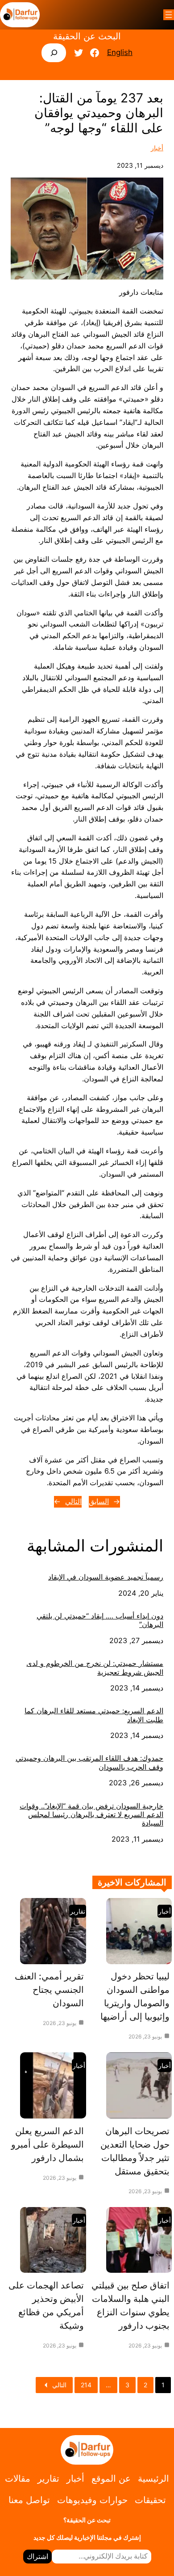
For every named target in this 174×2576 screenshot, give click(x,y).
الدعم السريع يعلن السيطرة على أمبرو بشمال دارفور (48, 2144)
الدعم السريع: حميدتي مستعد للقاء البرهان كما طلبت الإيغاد (94, 1715)
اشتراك (37, 2556)
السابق (99, 1501)
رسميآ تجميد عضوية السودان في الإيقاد (106, 1577)
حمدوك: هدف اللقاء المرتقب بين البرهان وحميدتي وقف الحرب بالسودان (89, 1763)
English (120, 52)
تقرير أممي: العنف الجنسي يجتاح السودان (49, 1990)
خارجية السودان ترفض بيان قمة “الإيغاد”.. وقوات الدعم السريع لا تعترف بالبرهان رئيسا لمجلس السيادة (91, 1815)
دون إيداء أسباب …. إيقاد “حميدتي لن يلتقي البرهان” (100, 1620)
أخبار (157, 148)
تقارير (78, 1911)
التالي (73, 1501)
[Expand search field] (54, 53)
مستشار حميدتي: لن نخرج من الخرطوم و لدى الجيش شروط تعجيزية (95, 1668)
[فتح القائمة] (169, 15)
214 (86, 2385)
